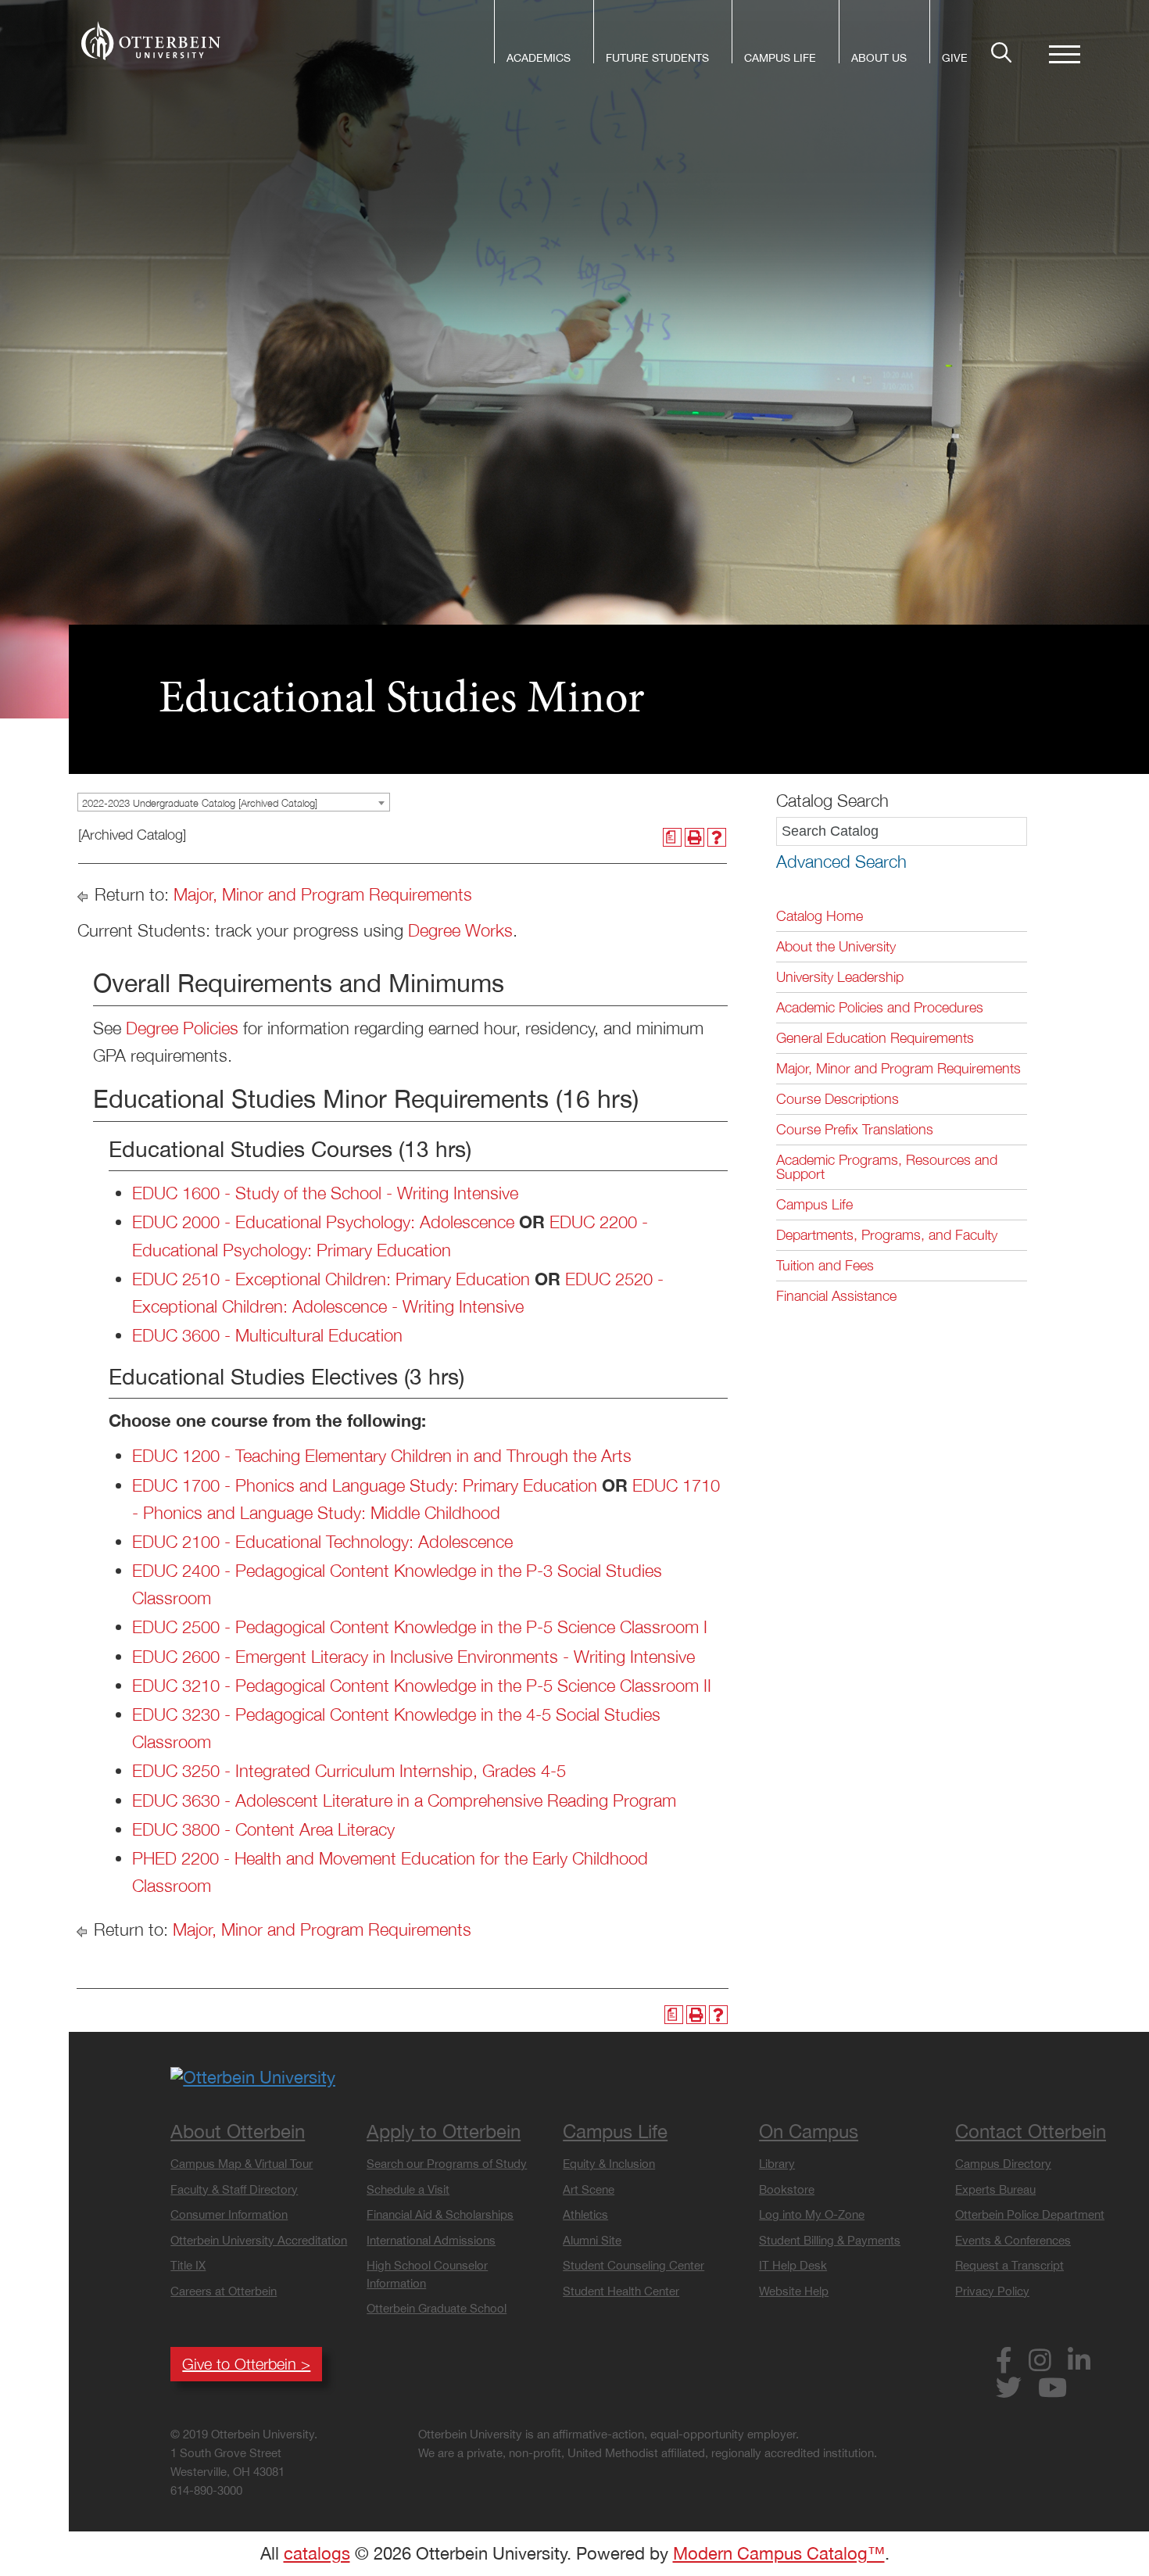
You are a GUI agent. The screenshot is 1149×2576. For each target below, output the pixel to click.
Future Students (657, 59)
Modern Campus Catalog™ (779, 2553)
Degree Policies (182, 1028)
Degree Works (460, 930)
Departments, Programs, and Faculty (887, 1235)
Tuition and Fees (825, 1265)
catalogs (317, 2553)
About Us (879, 59)
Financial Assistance (836, 1296)
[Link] (151, 41)
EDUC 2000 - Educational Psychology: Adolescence (323, 1222)
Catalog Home (820, 916)
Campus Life (780, 59)
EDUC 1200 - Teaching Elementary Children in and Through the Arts (382, 1456)
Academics (539, 59)
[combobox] (234, 802)
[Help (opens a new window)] (717, 838)
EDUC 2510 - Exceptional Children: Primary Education (331, 1279)
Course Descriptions (838, 1099)
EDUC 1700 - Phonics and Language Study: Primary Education (365, 1485)
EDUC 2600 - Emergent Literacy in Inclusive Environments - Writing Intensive (413, 1657)
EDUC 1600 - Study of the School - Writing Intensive (325, 1193)
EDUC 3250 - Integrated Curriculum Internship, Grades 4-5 (349, 1771)
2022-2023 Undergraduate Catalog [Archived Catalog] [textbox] (200, 803)
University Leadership (840, 977)
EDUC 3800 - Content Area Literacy (263, 1829)
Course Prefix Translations (855, 1129)
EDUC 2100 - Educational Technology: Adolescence (322, 1542)
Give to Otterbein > (246, 2364)
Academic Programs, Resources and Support (887, 1167)
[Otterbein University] (253, 2076)
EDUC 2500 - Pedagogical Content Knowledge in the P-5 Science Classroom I (420, 1627)
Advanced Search (841, 862)
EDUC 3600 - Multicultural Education (267, 1335)
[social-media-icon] (1010, 2363)
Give (955, 59)
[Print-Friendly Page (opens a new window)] (694, 838)
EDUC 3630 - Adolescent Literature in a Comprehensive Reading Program (404, 1800)
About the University (836, 946)
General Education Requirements (875, 1038)
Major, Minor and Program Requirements (323, 894)
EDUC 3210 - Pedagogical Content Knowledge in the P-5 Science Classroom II (422, 1686)
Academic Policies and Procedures (880, 1007)
